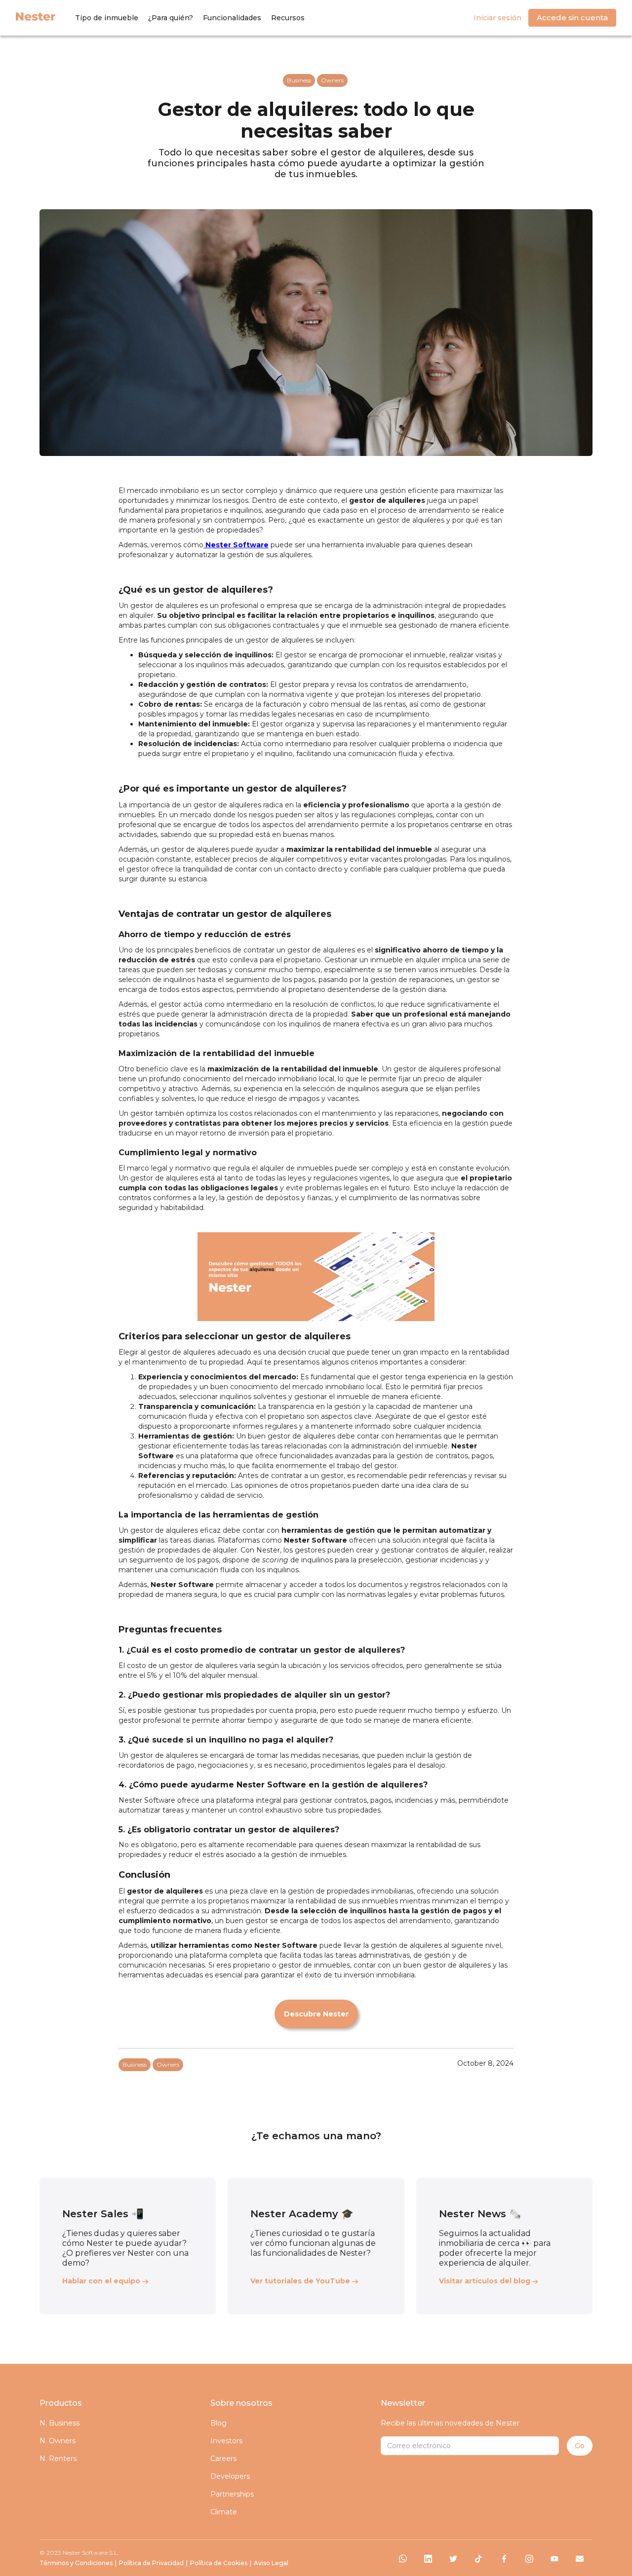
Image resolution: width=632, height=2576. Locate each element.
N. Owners (58, 2441)
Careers (223, 2459)
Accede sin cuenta (572, 18)
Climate (224, 2512)
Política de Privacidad (151, 2563)
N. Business (59, 2423)
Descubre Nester (316, 2014)
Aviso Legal (271, 2563)
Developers (230, 2476)
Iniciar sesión (497, 18)
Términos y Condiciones (76, 2563)
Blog (218, 2423)
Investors (226, 2441)
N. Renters (58, 2459)
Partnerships (232, 2494)
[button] (107, 18)
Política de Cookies (219, 2563)
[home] (36, 16)
